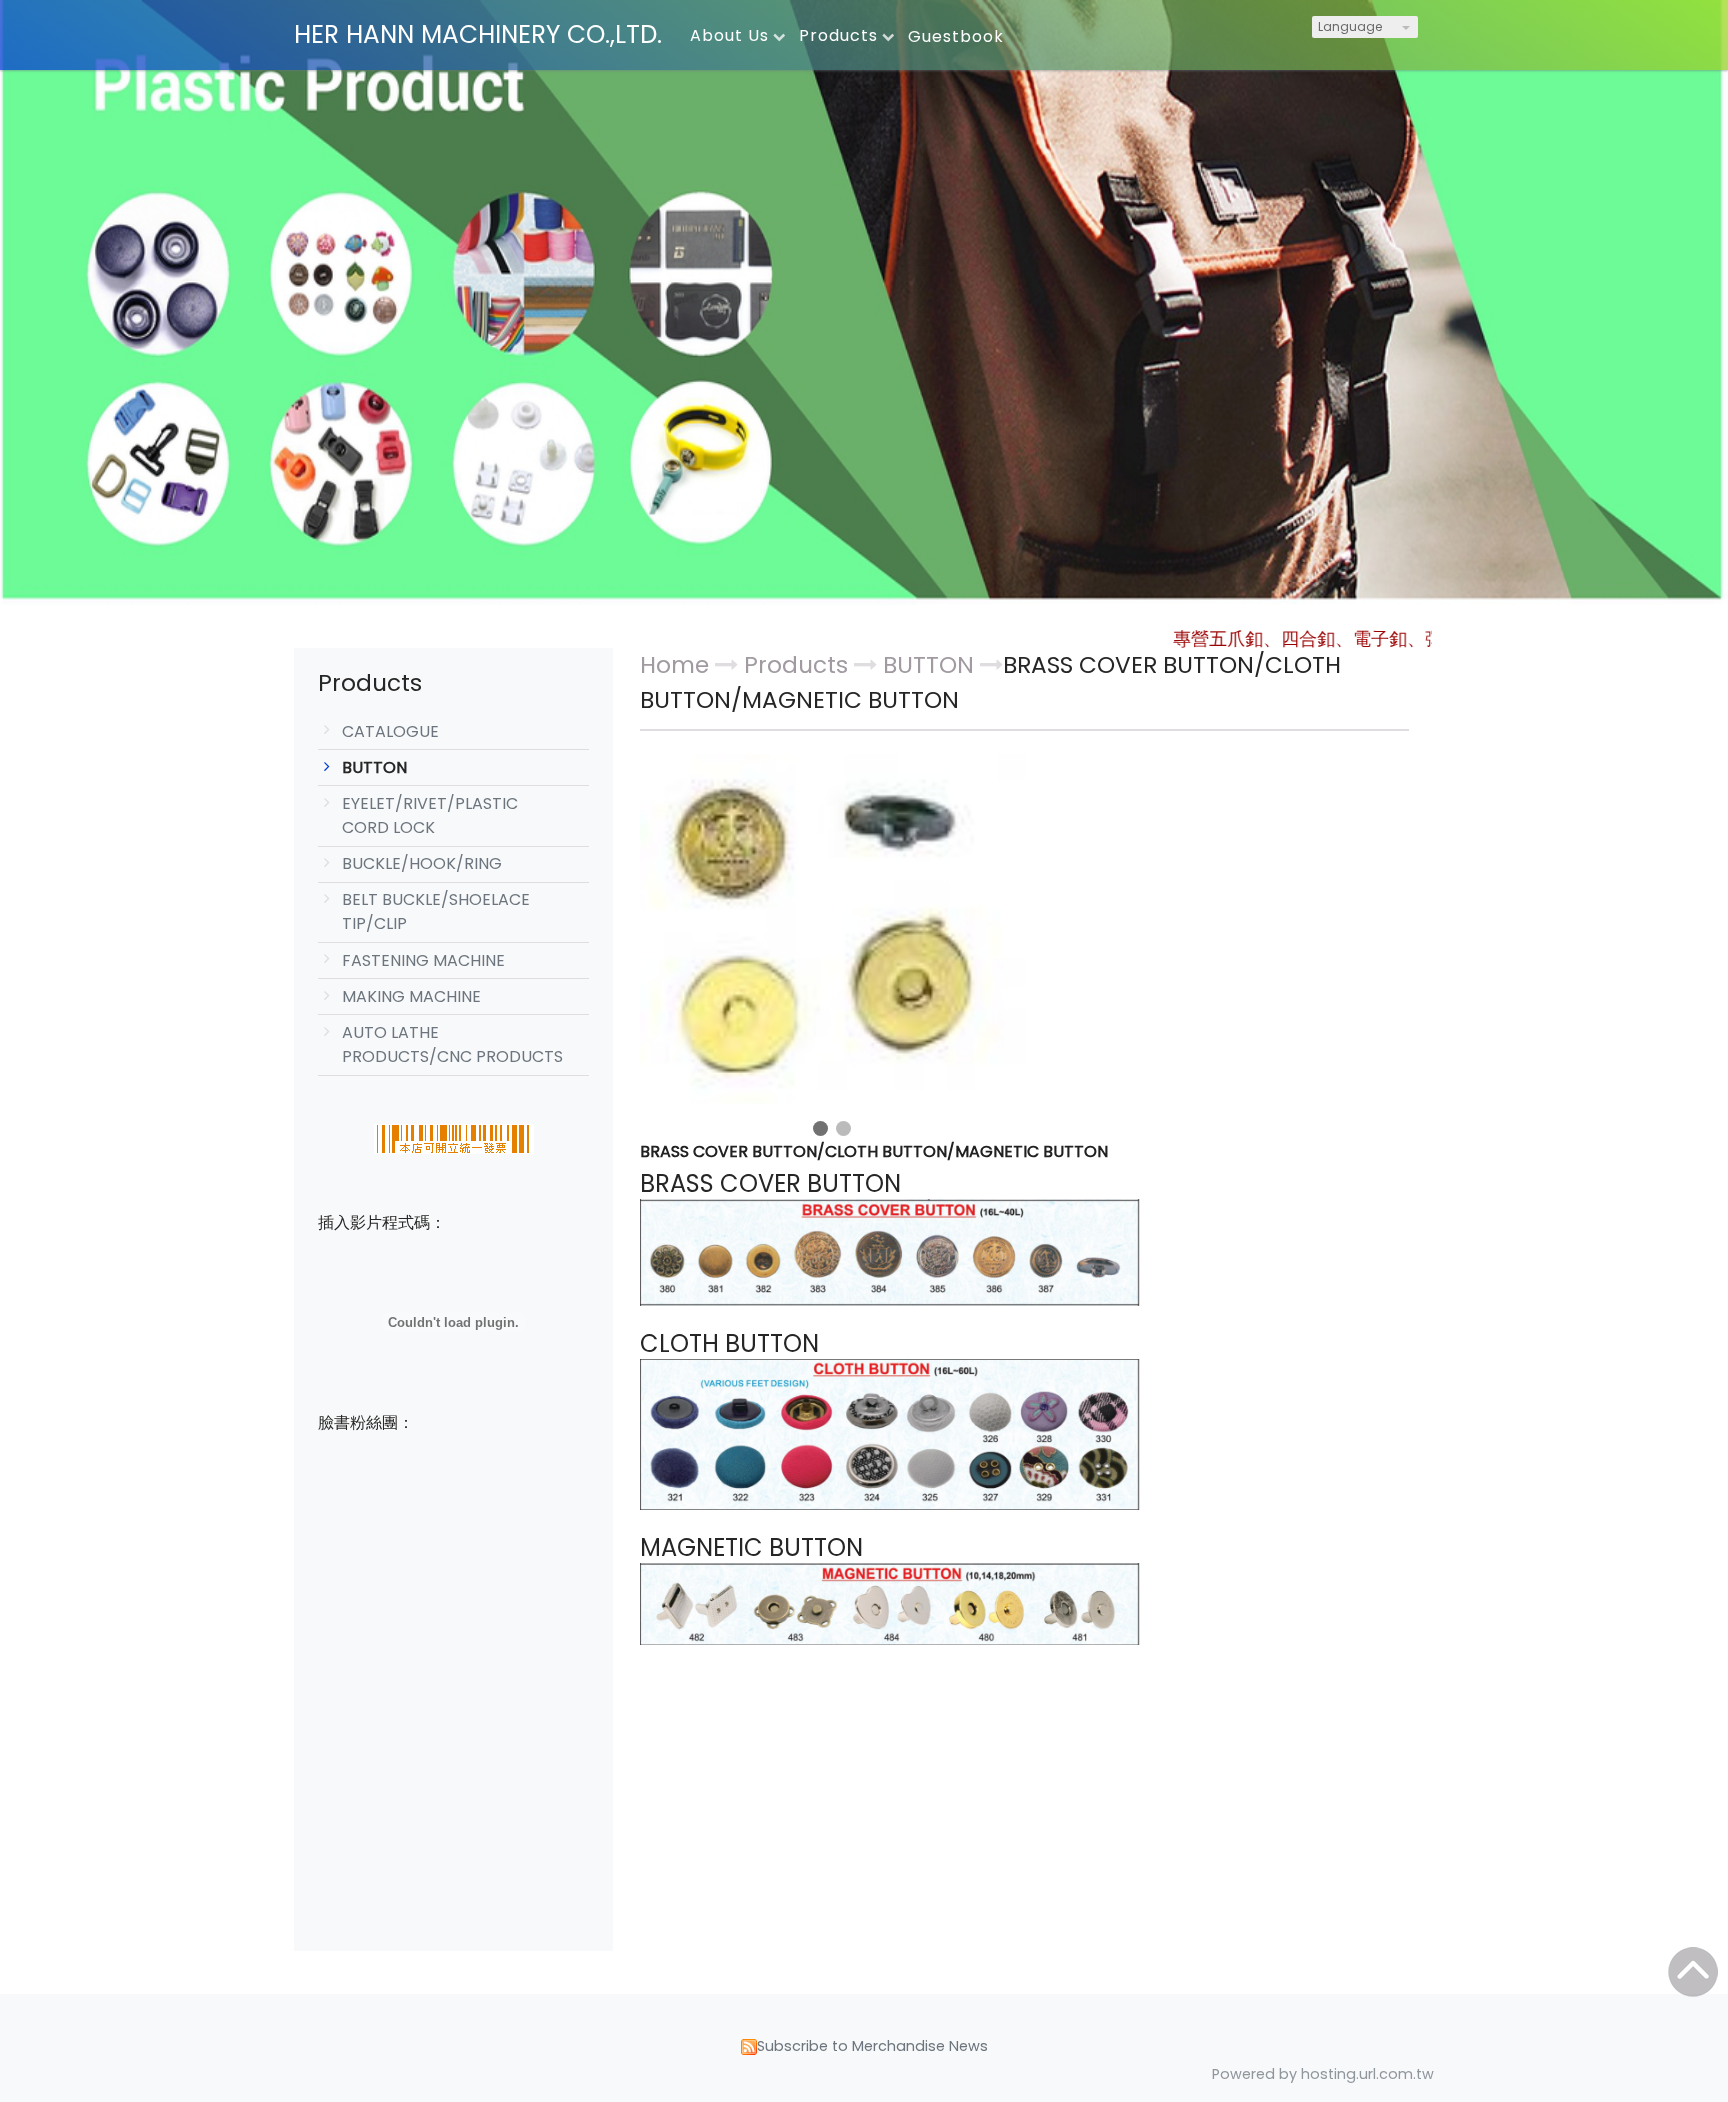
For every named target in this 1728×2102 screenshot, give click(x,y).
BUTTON (374, 767)
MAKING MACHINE (411, 996)
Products (799, 665)
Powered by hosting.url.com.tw (1323, 2074)
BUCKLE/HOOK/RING (422, 863)
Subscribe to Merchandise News (872, 2046)
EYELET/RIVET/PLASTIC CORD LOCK (430, 815)
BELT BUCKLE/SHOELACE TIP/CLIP (436, 911)
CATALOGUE (390, 731)
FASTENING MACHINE (423, 960)
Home (674, 665)
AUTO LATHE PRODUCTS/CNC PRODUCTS (452, 1044)
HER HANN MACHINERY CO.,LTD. (478, 34)
